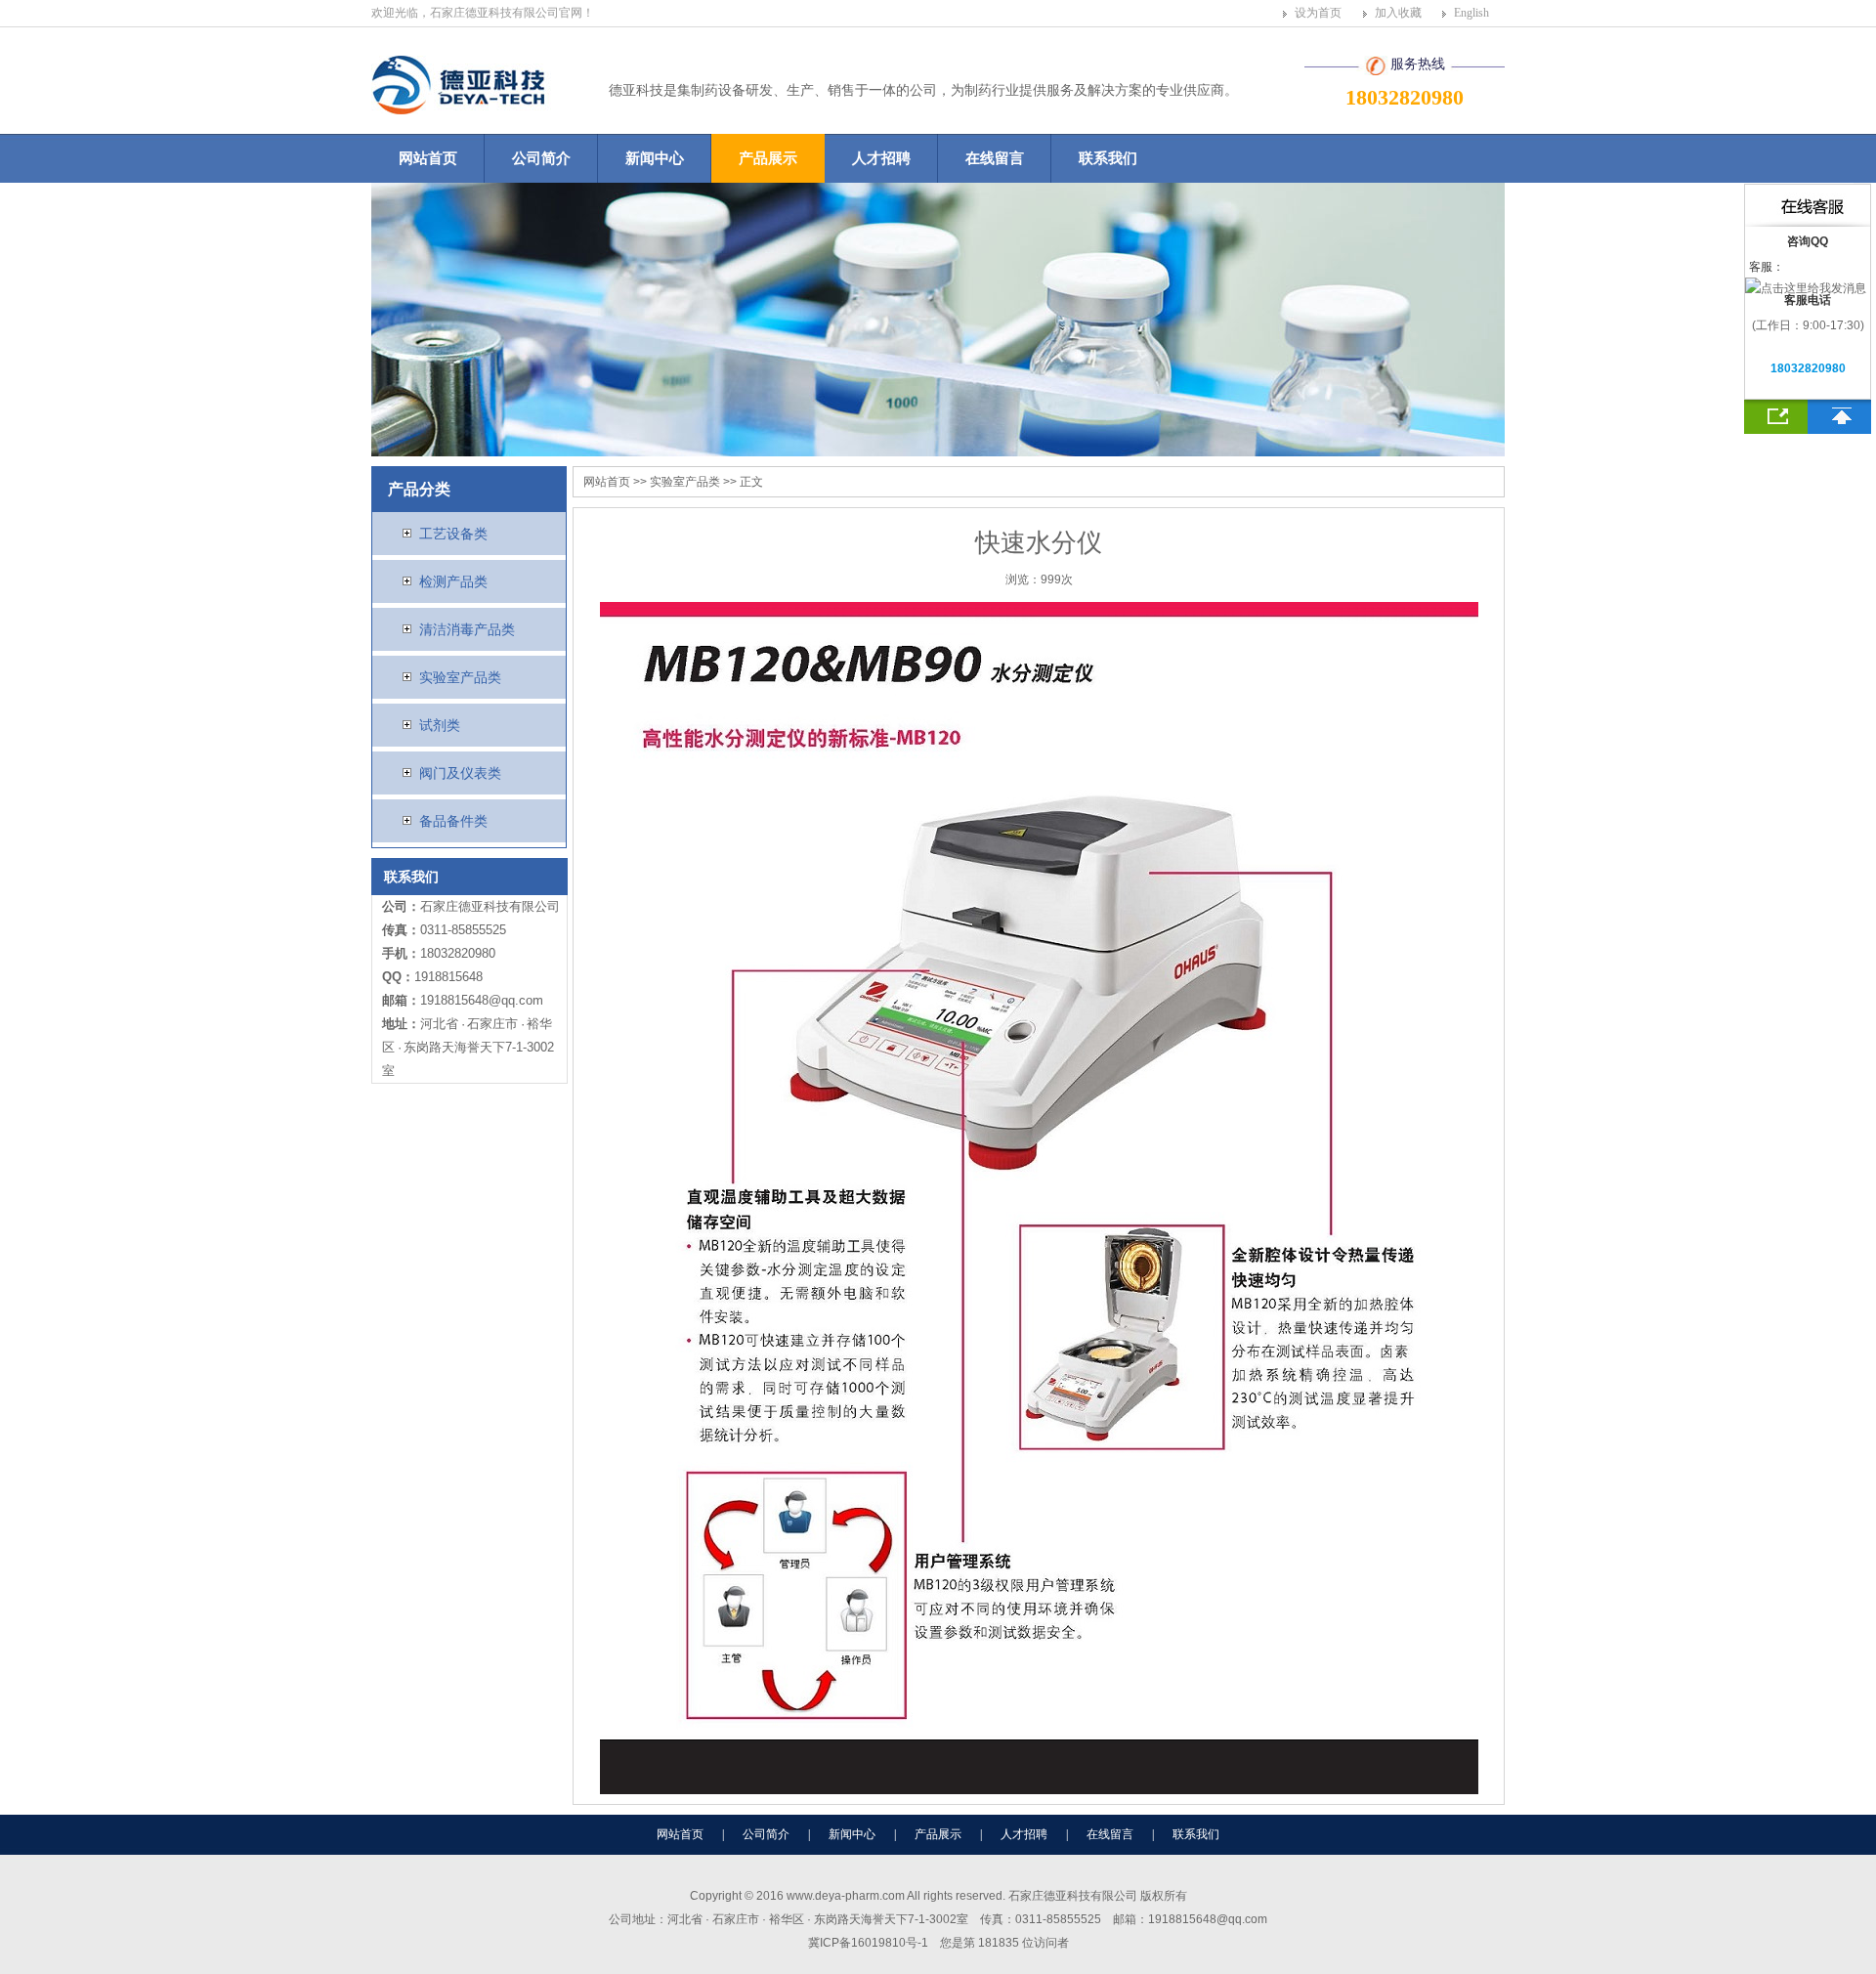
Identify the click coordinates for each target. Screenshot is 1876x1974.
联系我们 (1108, 158)
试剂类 (438, 725)
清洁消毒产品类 (465, 629)
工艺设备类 (451, 534)
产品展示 (768, 158)
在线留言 (995, 158)
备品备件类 (451, 821)
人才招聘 (881, 158)
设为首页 (1318, 13)
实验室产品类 (458, 677)
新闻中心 (655, 158)
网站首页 (428, 158)
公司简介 (541, 158)
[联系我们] (1776, 417)
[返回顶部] (1839, 417)
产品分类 (419, 489)
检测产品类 (451, 581)
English (1471, 13)
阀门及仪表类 (458, 773)
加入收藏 (1398, 13)
